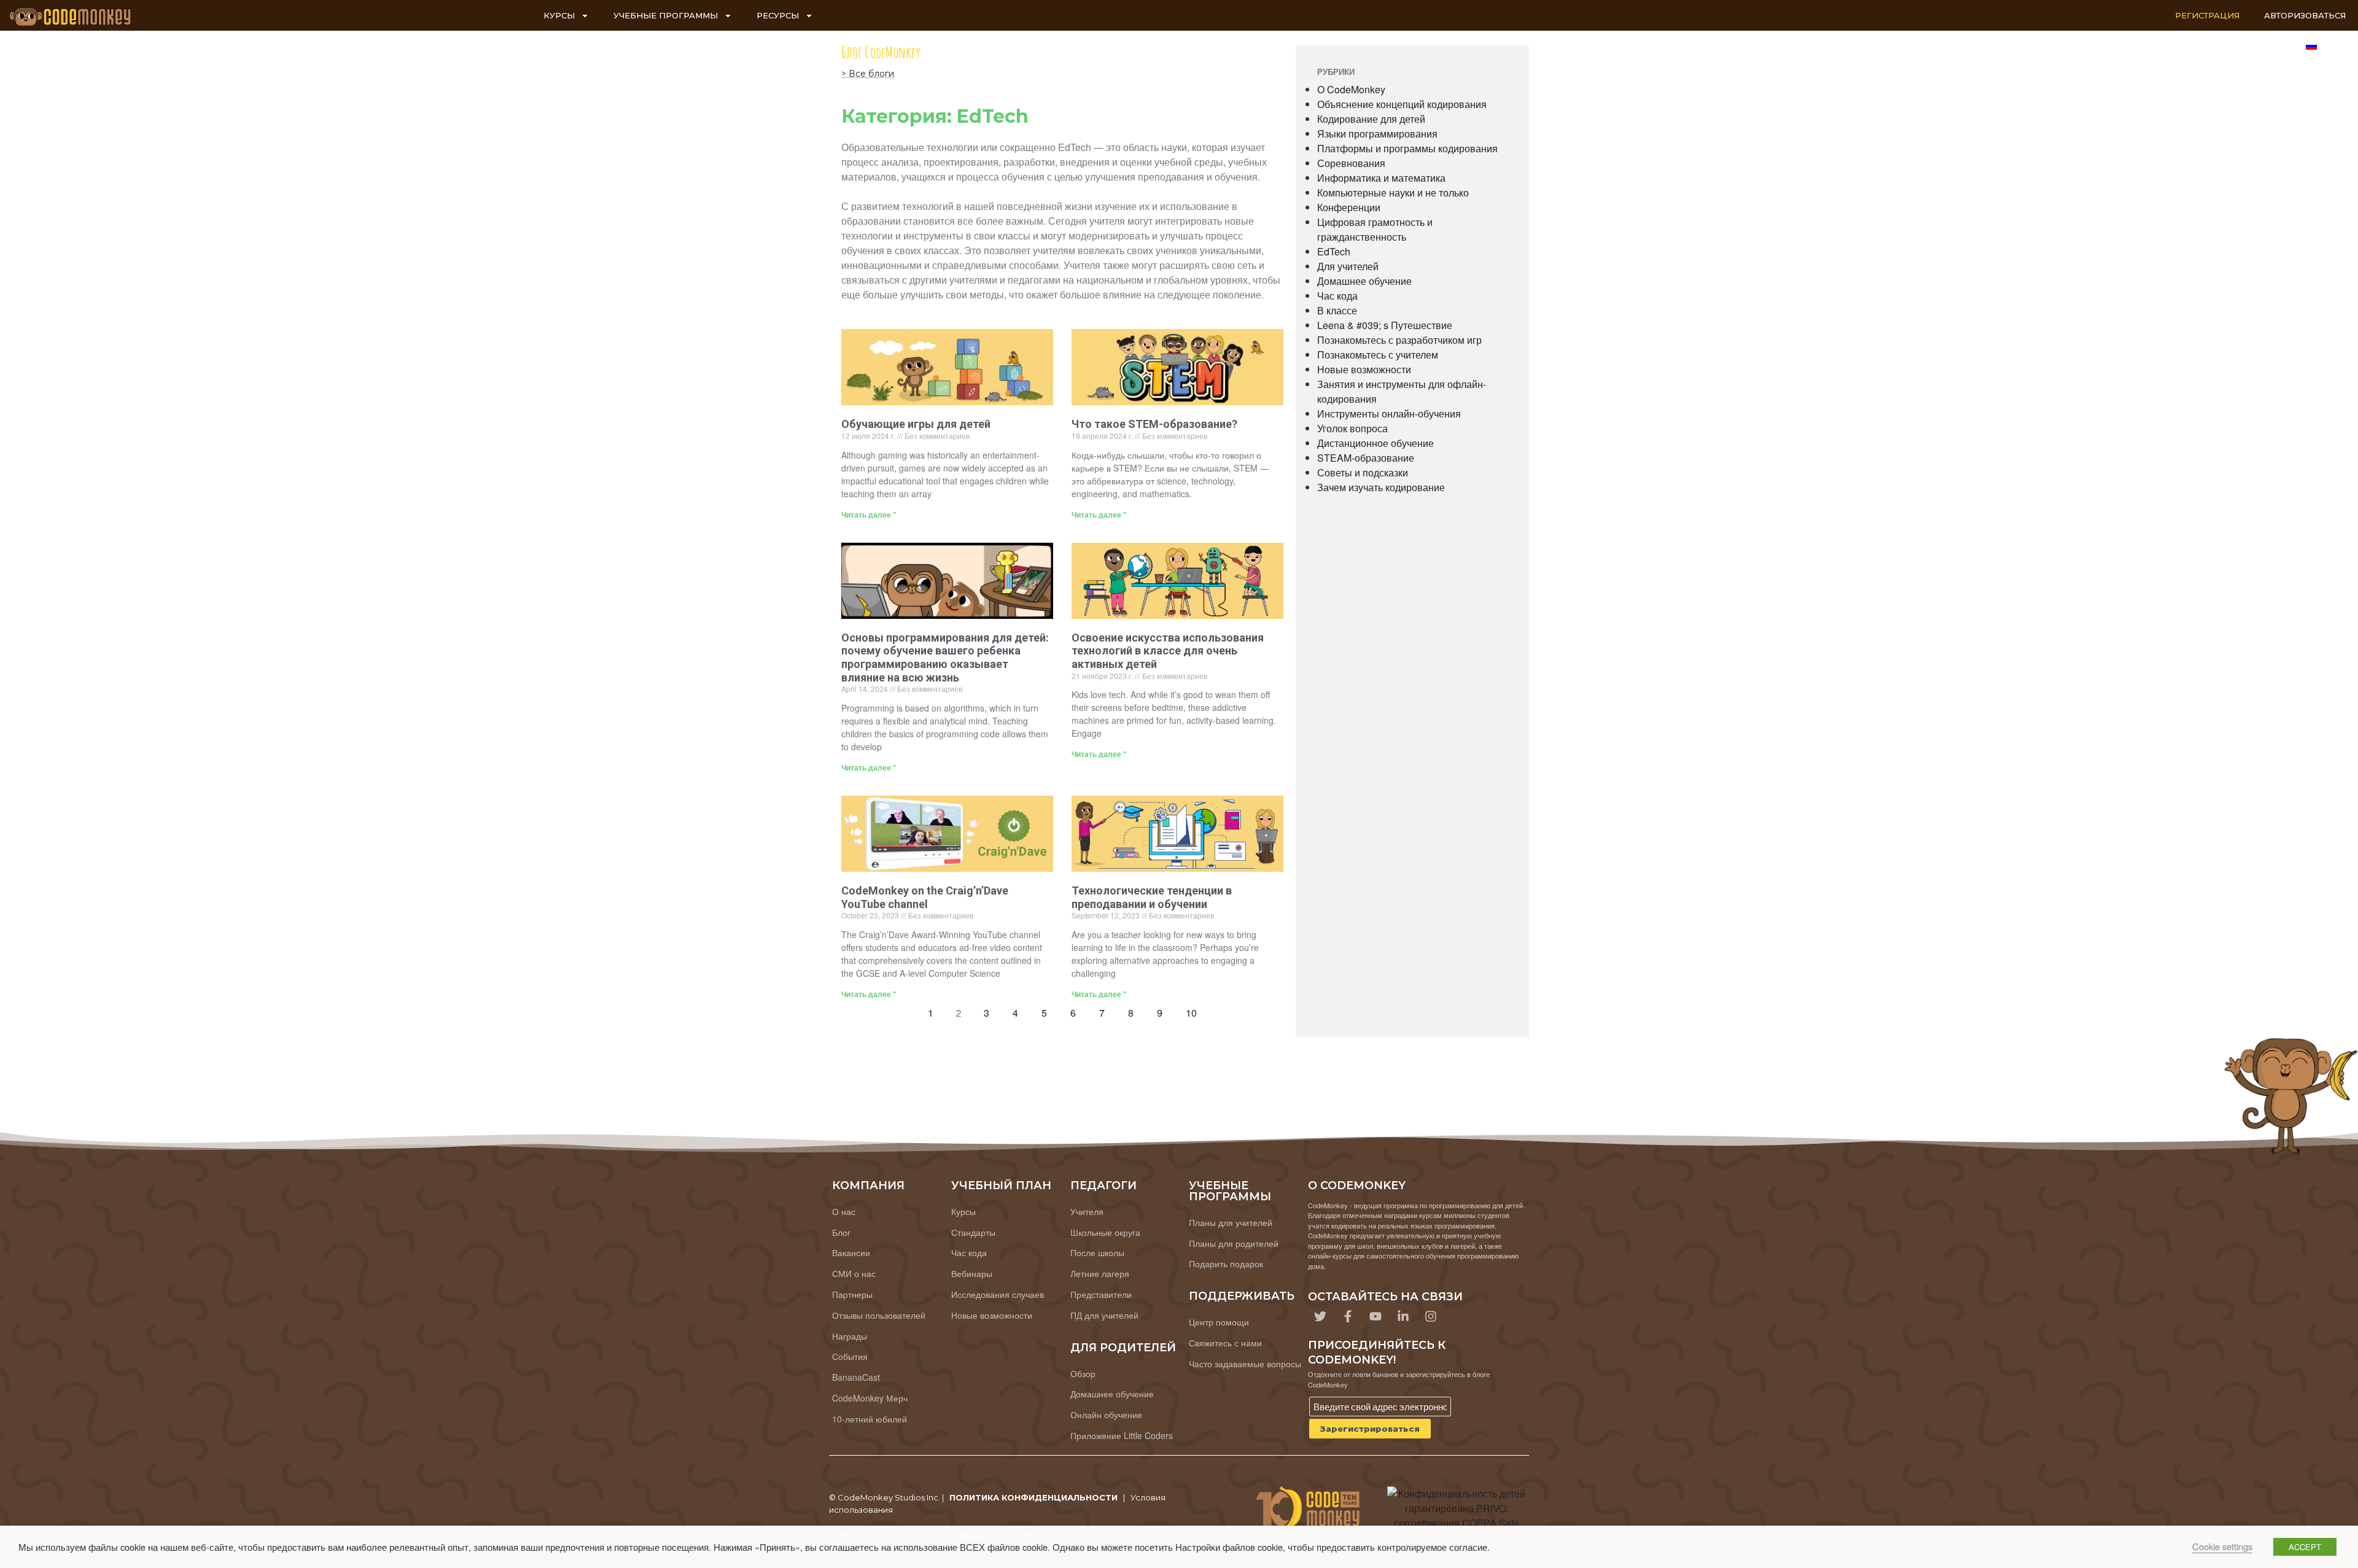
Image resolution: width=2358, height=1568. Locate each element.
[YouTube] (1375, 1316)
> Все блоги (868, 74)
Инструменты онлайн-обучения (1389, 413)
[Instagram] (1431, 1316)
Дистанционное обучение (1375, 443)
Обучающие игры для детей (916, 424)
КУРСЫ (559, 15)
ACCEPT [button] (2305, 1547)
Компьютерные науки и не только (1393, 192)
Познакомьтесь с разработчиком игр (1399, 340)
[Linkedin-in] (1403, 1316)
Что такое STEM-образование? (1154, 424)
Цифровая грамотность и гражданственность (1375, 229)
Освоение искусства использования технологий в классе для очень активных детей (1168, 651)
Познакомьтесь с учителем (1378, 355)
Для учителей (1348, 266)
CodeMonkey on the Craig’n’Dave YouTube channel (925, 897)
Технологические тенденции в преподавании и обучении (1152, 897)
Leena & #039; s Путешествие (1385, 325)
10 (1195, 1010)
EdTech (1334, 251)
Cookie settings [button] (2222, 1546)
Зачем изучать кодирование (1381, 487)
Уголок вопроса (1352, 428)
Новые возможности (1364, 369)
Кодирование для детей (1371, 119)
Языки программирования (1377, 134)
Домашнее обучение (1364, 281)
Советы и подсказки (1363, 472)
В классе (1337, 310)
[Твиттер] (1320, 1316)
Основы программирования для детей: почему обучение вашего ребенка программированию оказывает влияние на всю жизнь (945, 658)
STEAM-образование (1366, 458)
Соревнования (1351, 163)
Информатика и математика (1381, 178)
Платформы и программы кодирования (1407, 148)
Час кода (1337, 296)
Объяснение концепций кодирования (1402, 104)
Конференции (1349, 207)
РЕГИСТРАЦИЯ (2207, 15)
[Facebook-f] (1348, 1316)
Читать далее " (869, 514)
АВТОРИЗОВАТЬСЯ (2305, 15)
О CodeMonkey (1351, 89)
